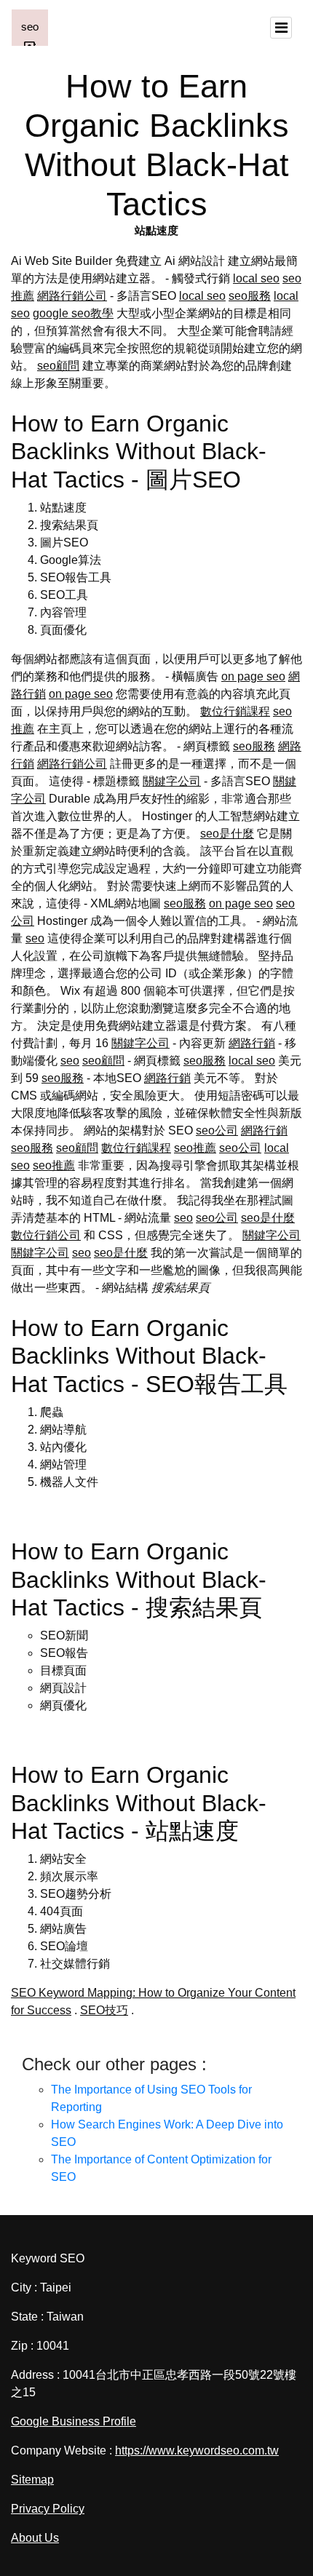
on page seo (253, 676)
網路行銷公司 (72, 296)
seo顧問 (58, 366)
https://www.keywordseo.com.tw (197, 2450)
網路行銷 (252, 1043)
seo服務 (250, 296)
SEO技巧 (104, 2010)
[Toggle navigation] (281, 28)
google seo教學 (73, 313)
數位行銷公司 (46, 1235)
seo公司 (217, 1130)
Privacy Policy (48, 2509)
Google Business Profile (74, 2421)
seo (35, 938)
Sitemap (32, 2480)
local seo (256, 278)
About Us (35, 2538)
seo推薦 (195, 1148)
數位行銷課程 (235, 711)
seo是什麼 (227, 834)
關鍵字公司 (172, 781)
